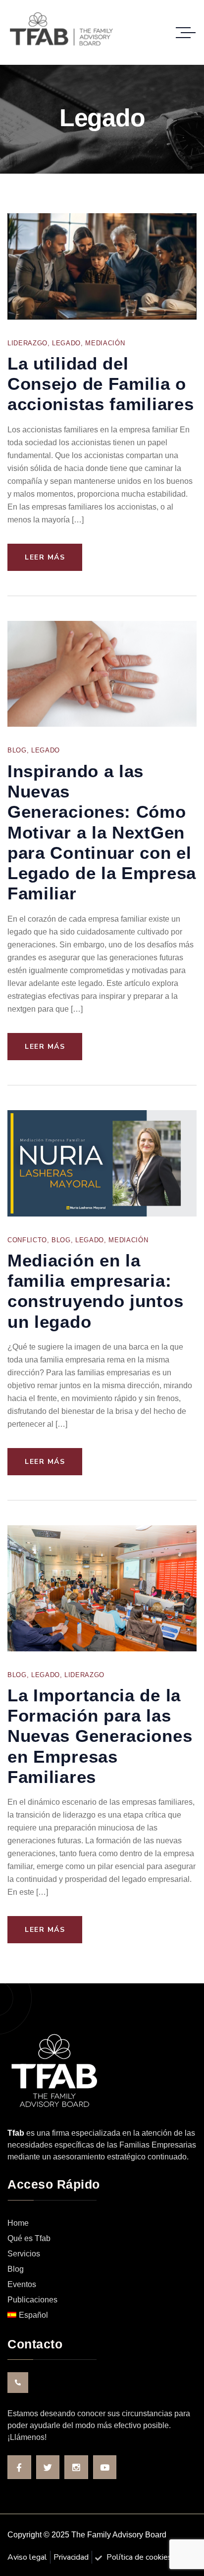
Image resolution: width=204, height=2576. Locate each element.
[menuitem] (102, 2316)
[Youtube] (105, 2467)
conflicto (27, 1240)
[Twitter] (48, 2467)
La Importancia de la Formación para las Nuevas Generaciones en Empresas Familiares (100, 1736)
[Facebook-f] (19, 2467)
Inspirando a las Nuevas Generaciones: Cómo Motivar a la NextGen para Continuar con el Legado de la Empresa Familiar (102, 832)
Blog (17, 750)
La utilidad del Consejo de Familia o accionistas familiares (101, 384)
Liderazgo (27, 343)
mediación (105, 343)
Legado (66, 343)
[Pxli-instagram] (76, 2467)
